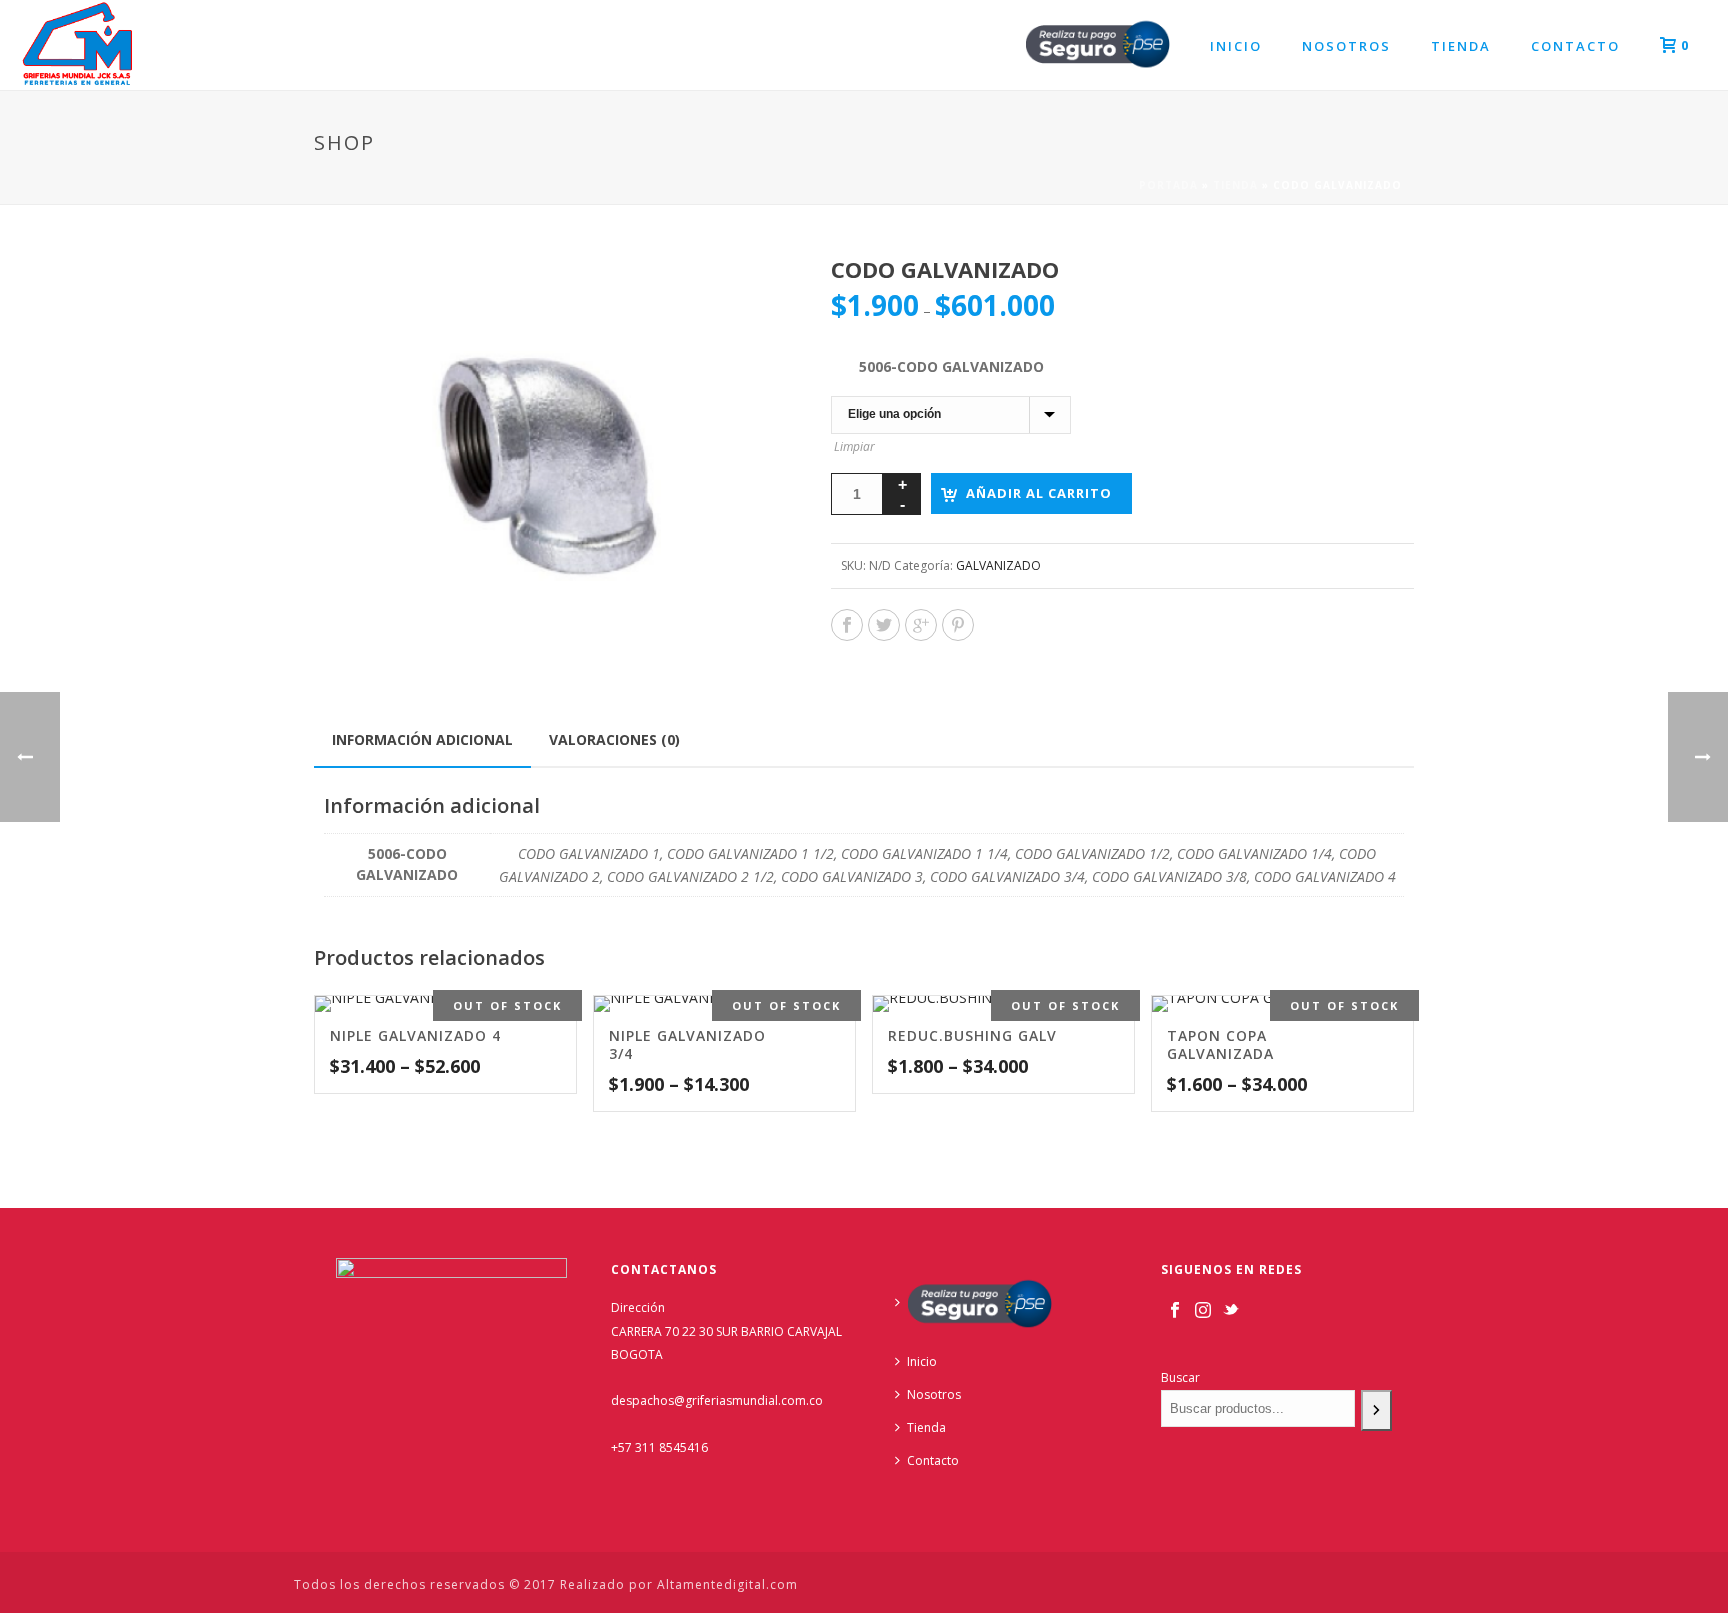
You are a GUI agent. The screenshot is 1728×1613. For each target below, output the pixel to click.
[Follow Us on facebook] (1175, 1311)
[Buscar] (1376, 1410)
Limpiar (854, 446)
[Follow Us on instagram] (1203, 1311)
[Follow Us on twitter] (1231, 1311)
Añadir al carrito (1039, 493)
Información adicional (422, 739)
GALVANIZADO (998, 565)
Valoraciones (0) (614, 739)
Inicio (1236, 46)
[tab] (422, 740)
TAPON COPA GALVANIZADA (1220, 1044)
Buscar (1180, 1377)
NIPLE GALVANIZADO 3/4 (687, 1044)
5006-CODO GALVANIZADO (951, 366)
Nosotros (1346, 46)
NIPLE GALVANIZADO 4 (415, 1035)
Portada (1168, 185)
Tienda (1461, 46)
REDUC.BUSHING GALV (972, 1035)
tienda (1235, 185)
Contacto (1575, 46)
